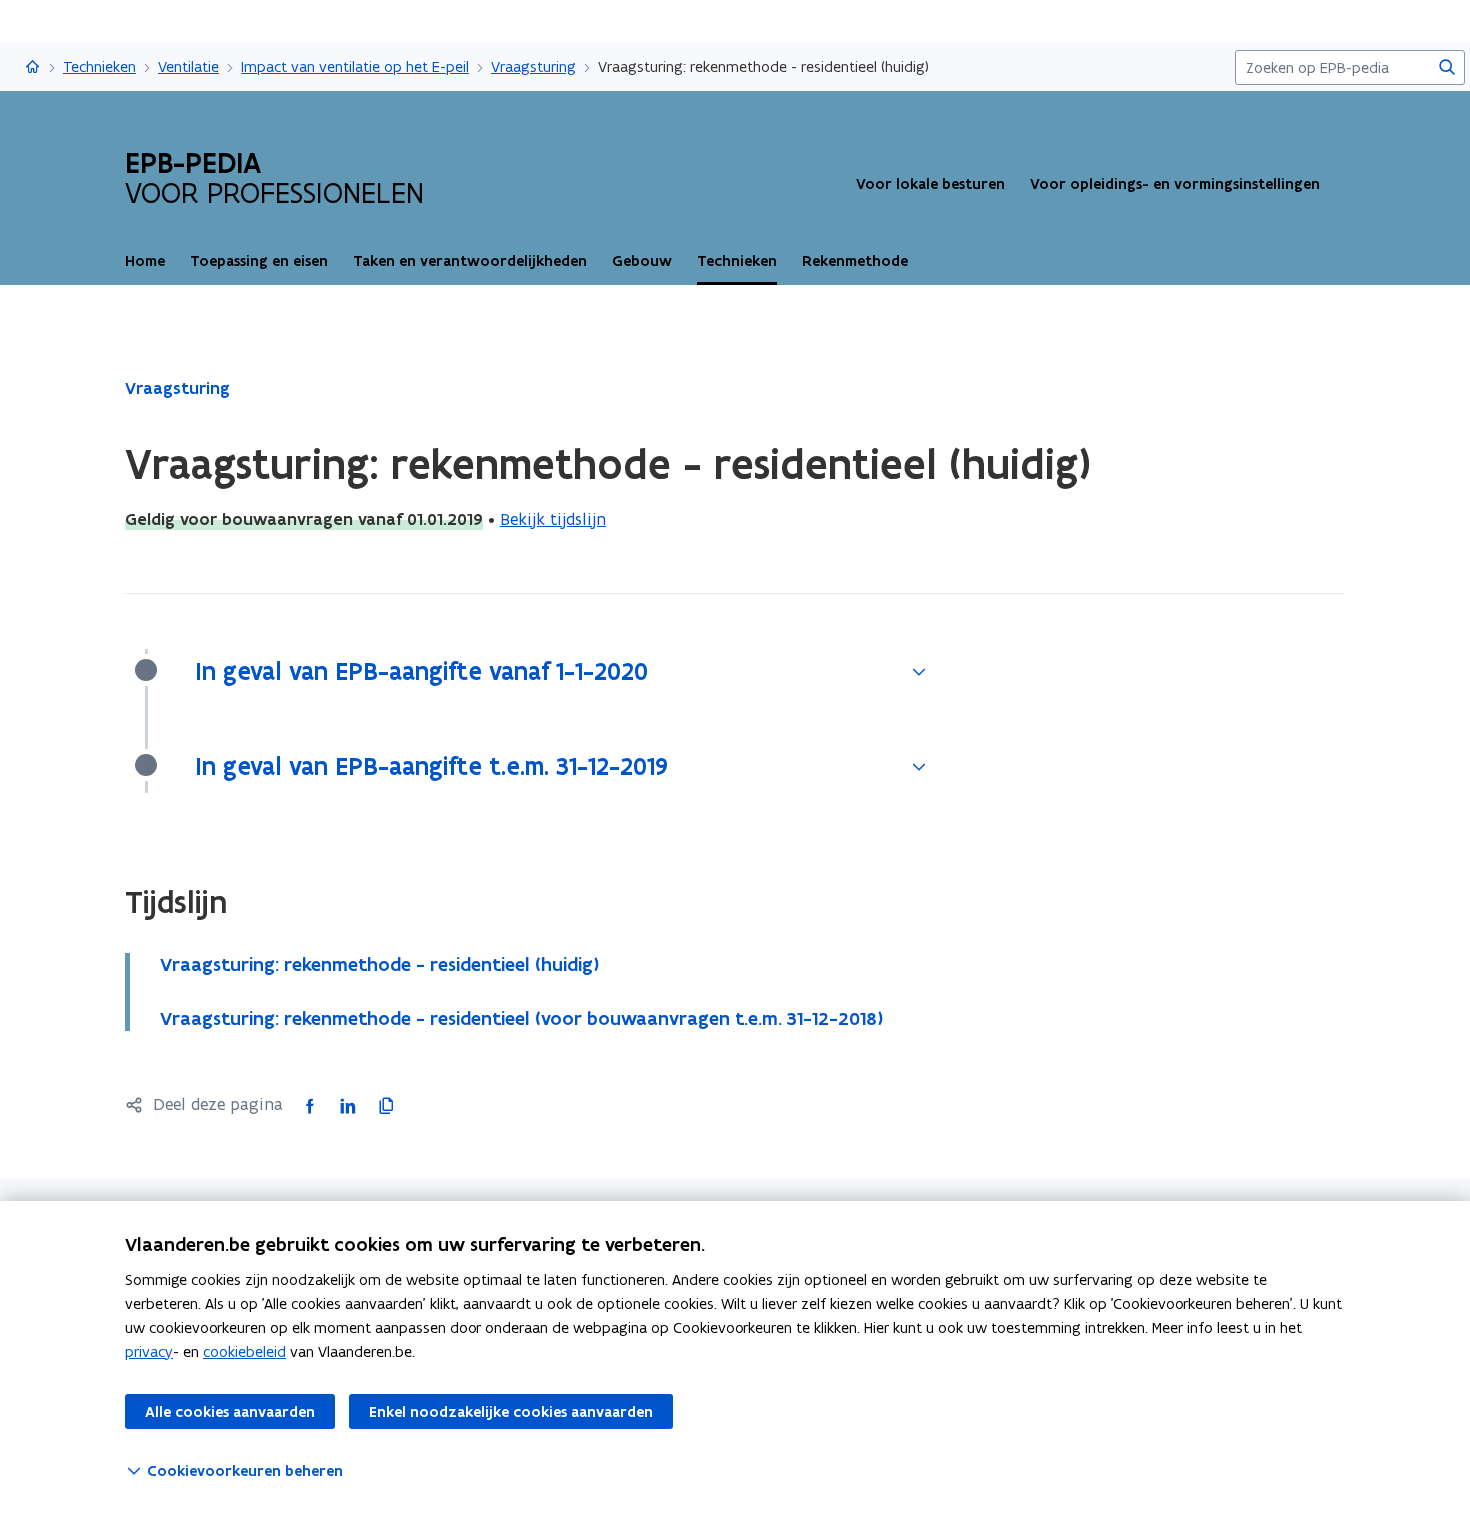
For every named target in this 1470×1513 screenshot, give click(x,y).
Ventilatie (188, 66)
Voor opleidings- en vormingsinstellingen (1175, 184)
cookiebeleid (244, 1351)
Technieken (99, 66)
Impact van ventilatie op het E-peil (355, 66)
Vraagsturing (533, 66)
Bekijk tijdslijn (553, 519)
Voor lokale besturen (930, 184)
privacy (149, 1351)
